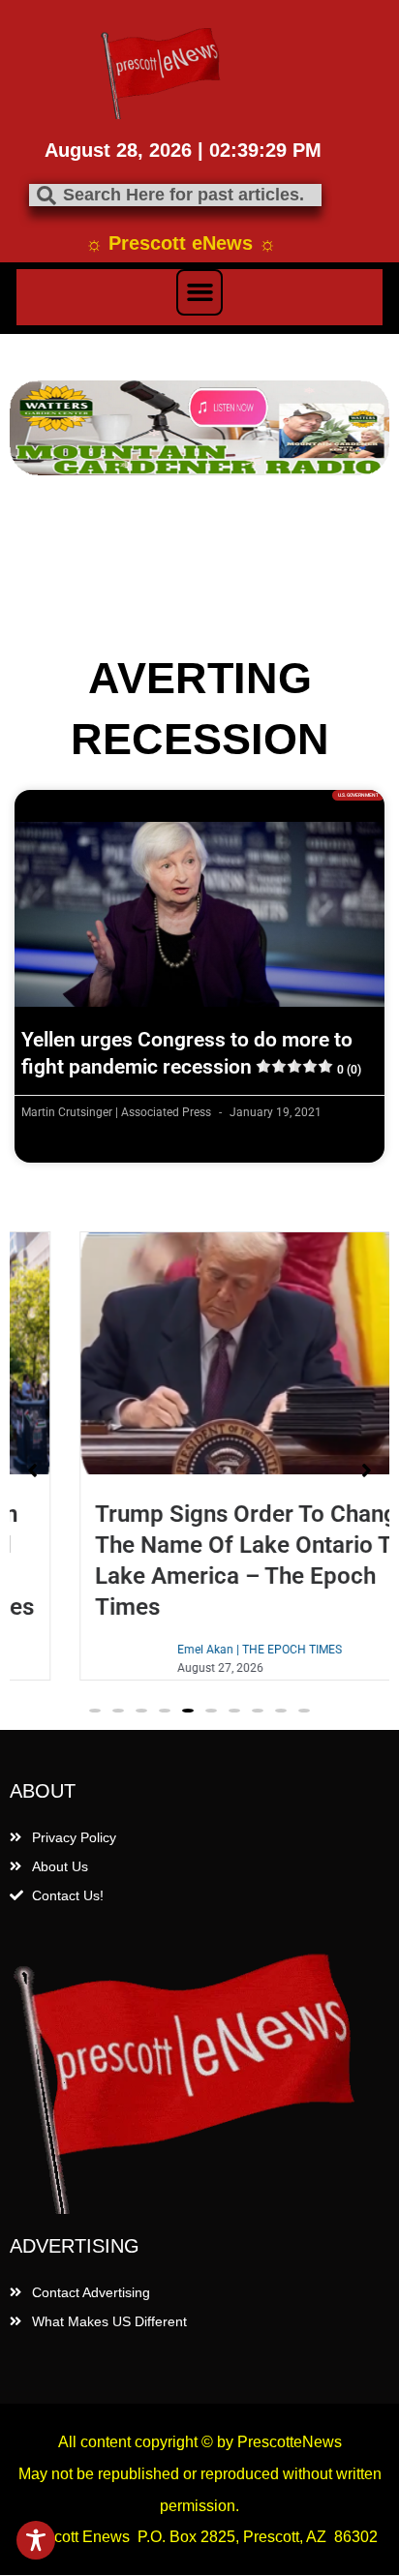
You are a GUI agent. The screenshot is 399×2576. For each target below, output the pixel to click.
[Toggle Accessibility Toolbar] (36, 2540)
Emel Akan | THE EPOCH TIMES (211, 1650)
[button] (199, 292)
